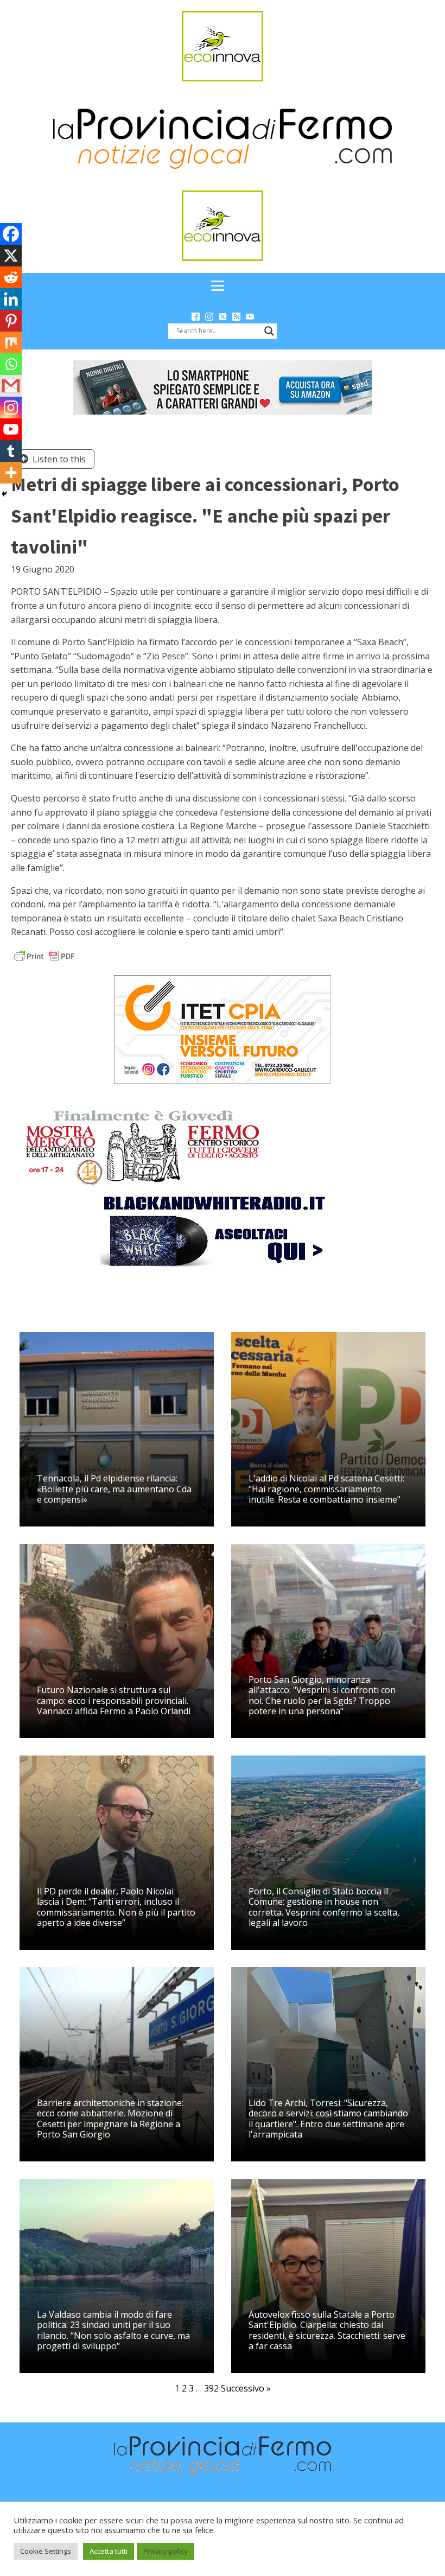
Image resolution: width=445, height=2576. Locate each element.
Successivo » (246, 2388)
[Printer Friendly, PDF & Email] (44, 955)
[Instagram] (11, 408)
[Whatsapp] (11, 364)
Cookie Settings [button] (46, 2551)
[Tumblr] (11, 451)
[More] (11, 473)
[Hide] (4, 494)
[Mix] (11, 342)
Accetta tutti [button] (109, 2551)
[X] (11, 256)
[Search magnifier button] (269, 331)
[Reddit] (11, 277)
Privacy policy (166, 2551)
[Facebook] (11, 234)
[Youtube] (11, 429)
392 (211, 2388)
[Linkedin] (11, 299)
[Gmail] (11, 386)
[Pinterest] (11, 321)
